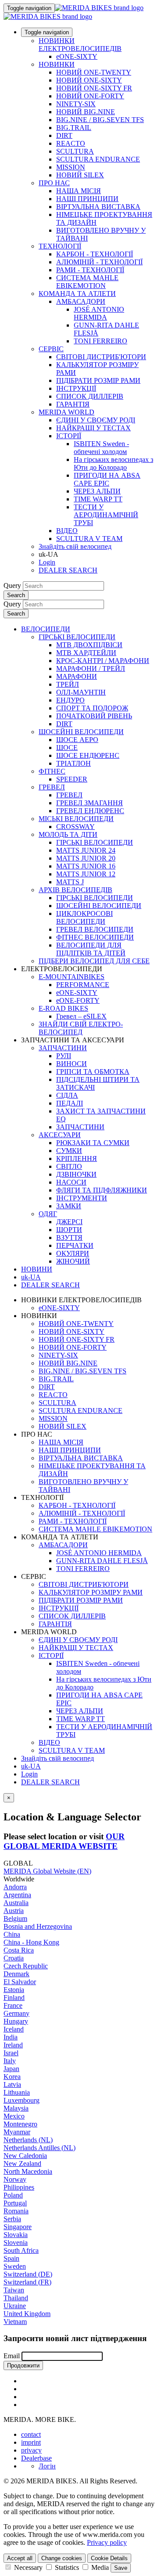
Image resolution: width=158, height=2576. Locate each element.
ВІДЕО (67, 531)
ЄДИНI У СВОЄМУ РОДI (96, 420)
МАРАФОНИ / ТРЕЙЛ (91, 668)
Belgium (15, 1918)
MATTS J (70, 882)
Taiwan (14, 2290)
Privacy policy (107, 2542)
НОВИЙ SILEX (80, 175)
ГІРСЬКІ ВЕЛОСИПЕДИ (77, 637)
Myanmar (17, 2132)
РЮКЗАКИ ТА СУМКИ (93, 1143)
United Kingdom (27, 2314)
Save (121, 2568)
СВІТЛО (69, 1166)
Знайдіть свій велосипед (75, 546)
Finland (14, 1998)
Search (16, 595)
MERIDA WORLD (66, 412)
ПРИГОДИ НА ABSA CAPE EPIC (107, 479)
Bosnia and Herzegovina (38, 1926)
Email (12, 2356)
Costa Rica (19, 1950)
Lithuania (17, 2092)
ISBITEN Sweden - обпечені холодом (101, 448)
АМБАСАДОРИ (81, 301)
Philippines (19, 2187)
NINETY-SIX (76, 104)
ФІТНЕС (52, 771)
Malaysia (16, 2108)
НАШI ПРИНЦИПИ (87, 199)
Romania (16, 2211)
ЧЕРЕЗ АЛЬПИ (97, 491)
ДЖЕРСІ (69, 1222)
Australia (16, 1903)
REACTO (71, 143)
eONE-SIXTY (77, 56)
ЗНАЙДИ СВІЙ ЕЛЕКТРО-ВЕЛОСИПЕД (81, 1028)
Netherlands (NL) (28, 2140)
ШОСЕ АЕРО (77, 740)
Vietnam (15, 2322)
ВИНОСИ (72, 1064)
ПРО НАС (54, 183)
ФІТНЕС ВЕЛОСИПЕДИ (95, 937)
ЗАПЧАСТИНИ (63, 1048)
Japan (11, 2069)
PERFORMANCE (83, 985)
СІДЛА (67, 1095)
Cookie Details (109, 2558)
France (13, 2005)
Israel (11, 2053)
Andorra (15, 1887)
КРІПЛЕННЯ (77, 1158)
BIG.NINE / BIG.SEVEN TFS (100, 120)
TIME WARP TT (98, 499)
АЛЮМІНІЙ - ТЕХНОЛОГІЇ (99, 262)
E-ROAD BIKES (63, 1008)
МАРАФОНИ (77, 676)
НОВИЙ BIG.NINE (86, 112)
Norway (15, 2179)
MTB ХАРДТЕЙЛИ (86, 653)
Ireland (13, 2045)
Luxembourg (22, 2100)
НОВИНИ (37, 1269)
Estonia (14, 1990)
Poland (13, 2195)
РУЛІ (64, 1056)
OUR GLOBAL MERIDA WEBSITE (64, 1841)
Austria (14, 1911)
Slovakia (16, 2235)
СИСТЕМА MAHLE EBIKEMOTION (87, 282)
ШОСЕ (67, 748)
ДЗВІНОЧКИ (76, 1174)
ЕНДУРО (70, 700)
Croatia (14, 1958)
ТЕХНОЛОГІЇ (60, 246)
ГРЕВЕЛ (52, 787)
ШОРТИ (69, 1230)
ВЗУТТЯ (69, 1238)
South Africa (21, 2250)
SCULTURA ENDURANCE (98, 159)
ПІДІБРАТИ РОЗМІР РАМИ (98, 380)
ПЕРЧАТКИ (75, 1245)
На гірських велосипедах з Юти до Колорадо (113, 463)
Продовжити (23, 2365)
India (11, 2037)
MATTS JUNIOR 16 (86, 866)
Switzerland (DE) (28, 2274)
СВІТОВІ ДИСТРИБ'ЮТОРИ (101, 357)
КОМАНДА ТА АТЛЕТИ (77, 294)
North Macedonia (28, 2171)
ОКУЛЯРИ (73, 1253)
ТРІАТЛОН (74, 763)
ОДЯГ (48, 1214)
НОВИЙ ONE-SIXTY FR (94, 88)
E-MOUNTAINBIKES (72, 977)
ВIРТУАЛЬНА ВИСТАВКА (98, 207)
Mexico (14, 2116)
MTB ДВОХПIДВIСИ (89, 645)
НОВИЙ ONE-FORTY (90, 96)
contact (31, 2434)
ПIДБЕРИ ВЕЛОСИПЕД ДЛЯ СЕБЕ (94, 961)
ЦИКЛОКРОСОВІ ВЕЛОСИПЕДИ (84, 917)
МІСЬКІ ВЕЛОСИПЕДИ (76, 819)
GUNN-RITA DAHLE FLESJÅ (102, 1561)
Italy (10, 2061)
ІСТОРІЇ (69, 436)
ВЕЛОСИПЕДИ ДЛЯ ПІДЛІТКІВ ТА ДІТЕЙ (91, 949)
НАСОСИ (71, 1182)
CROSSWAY (75, 827)
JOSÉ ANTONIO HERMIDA (99, 313)
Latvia (12, 2084)
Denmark (16, 1974)
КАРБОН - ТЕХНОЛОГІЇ (95, 254)
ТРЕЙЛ (68, 684)
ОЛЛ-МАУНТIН (81, 692)
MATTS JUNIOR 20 (86, 858)
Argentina (17, 1895)
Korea (12, 2077)
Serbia (12, 2219)
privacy (31, 2450)
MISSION (71, 167)
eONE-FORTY (78, 1000)
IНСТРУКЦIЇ (76, 388)
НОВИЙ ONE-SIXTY (89, 80)
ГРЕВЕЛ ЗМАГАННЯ (90, 803)
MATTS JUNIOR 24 (86, 850)
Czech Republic (26, 1966)
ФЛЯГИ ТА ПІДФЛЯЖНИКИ (102, 1190)
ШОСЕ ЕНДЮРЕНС (88, 755)
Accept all (20, 2558)
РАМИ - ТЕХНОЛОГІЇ (90, 270)
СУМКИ (69, 1151)
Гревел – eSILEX (81, 1016)
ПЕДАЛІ (70, 1103)
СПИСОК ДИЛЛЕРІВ (90, 396)
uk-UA (31, 1766)
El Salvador (20, 1982)
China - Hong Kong (31, 1942)
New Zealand (22, 2163)
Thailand (16, 2298)
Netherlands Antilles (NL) (39, 2148)
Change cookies (62, 2558)
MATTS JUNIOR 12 (86, 874)
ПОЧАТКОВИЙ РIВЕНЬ (94, 716)
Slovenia (16, 2243)
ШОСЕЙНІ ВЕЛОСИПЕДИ (81, 732)
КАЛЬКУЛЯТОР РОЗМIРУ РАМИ (91, 1592)
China (12, 1934)
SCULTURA (75, 151)
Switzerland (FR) (27, 2282)
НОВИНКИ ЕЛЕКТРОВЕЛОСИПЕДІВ (80, 45)
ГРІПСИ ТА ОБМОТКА (93, 1072)
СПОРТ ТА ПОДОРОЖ (92, 708)
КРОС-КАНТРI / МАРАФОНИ (103, 661)
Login (47, 562)
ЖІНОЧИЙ (73, 1261)
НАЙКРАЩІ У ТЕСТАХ (93, 428)
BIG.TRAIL (74, 128)
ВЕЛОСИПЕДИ (46, 629)
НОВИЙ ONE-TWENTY (94, 72)
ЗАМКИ (69, 1206)
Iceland (14, 2029)
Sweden (15, 2266)
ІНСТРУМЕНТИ (82, 1198)
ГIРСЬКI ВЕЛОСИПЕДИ (95, 842)
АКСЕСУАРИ (60, 1135)
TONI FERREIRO (101, 341)
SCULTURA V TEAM (89, 539)
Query (12, 585)
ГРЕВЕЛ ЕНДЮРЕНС (90, 811)
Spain (11, 2258)
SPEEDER (72, 779)
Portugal (15, 2203)
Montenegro (20, 2124)
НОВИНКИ (57, 64)
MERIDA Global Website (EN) (47, 1871)
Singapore (18, 2227)
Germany (16, 2013)
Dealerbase (36, 2458)
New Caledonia (25, 2156)
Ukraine (15, 2306)
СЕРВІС (51, 349)
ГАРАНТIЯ (73, 404)
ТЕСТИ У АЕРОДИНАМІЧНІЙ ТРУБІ (106, 515)
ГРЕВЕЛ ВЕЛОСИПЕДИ (95, 929)
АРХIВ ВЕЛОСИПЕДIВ (75, 890)
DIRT (64, 135)
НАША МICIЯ (79, 191)
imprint (31, 2442)
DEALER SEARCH (68, 570)
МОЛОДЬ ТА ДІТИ (68, 834)
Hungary (16, 2021)
